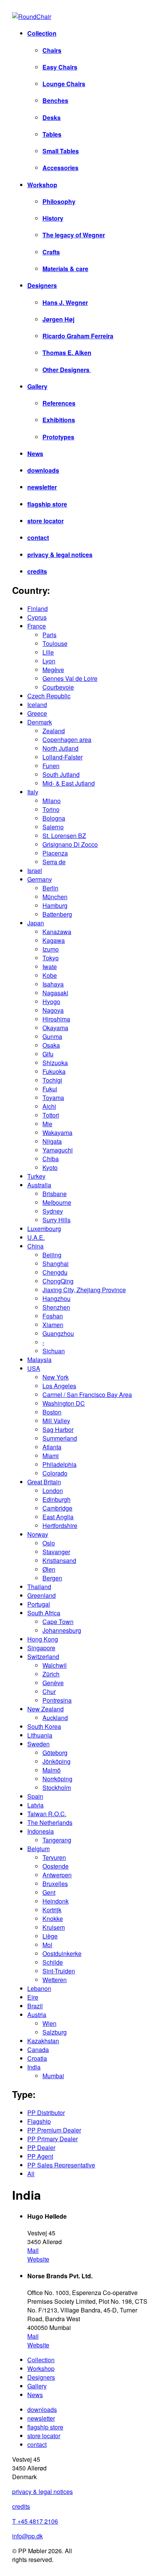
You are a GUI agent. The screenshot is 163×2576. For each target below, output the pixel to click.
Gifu (48, 1054)
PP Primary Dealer (53, 2139)
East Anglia (58, 1517)
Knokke (53, 1919)
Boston (52, 1412)
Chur (49, 1691)
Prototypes (58, 437)
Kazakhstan (43, 2041)
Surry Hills (56, 1220)
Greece (37, 713)
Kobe (50, 975)
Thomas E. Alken (67, 353)
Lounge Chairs (64, 84)
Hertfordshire (60, 1526)
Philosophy (59, 201)
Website (38, 2259)
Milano (52, 801)
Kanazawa (57, 932)
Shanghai (56, 1264)
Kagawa (54, 940)
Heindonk (56, 1901)
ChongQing (58, 1281)
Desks (52, 118)
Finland (38, 608)
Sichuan (54, 1351)
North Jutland (60, 748)
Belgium (38, 1849)
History (53, 218)
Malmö (52, 1770)
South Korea (44, 1726)
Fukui (50, 1089)
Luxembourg (44, 1229)
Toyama (53, 1098)
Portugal (39, 1604)
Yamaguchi (58, 1150)
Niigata (52, 1141)
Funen (51, 766)
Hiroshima (56, 1019)
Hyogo (51, 1002)
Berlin (50, 888)
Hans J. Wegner (65, 302)
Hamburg (55, 905)
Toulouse (55, 643)
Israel (35, 871)
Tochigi (52, 1080)
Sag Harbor (58, 1429)
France (37, 626)
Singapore (41, 1648)
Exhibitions (59, 420)
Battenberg (57, 914)
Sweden (38, 1744)
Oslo (49, 1543)
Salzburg (55, 2032)
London (53, 1491)
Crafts (51, 252)
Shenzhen (56, 1307)
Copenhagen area (67, 739)
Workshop (42, 185)
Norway (38, 1534)
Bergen (52, 1578)
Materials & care (65, 269)
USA (34, 1368)
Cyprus (37, 617)
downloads (43, 470)
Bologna (54, 818)
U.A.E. (36, 1237)
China (35, 1246)
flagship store (47, 504)
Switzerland (43, 1657)
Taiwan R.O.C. (47, 1814)
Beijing (52, 1255)
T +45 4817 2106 (35, 2521)
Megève (53, 670)
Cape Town (58, 1622)
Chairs (52, 50)
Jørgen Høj (58, 319)
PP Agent (40, 2156)
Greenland (42, 1595)
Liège (50, 1936)
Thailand (39, 1587)
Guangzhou (58, 1333)
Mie (47, 1124)
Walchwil (55, 1665)
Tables (52, 134)
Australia (39, 1185)
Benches (55, 100)
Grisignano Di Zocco (70, 844)
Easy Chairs (60, 67)
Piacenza (55, 853)
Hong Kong (43, 1639)
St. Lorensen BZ (64, 836)
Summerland (60, 1438)
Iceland (37, 705)
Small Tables (61, 151)
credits (37, 571)
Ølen (49, 1569)
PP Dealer (41, 2147)
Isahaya (53, 984)
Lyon (49, 661)
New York (56, 1377)
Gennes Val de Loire (70, 678)
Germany (40, 879)
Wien (49, 2023)
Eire (33, 1997)
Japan (36, 923)
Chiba (51, 1159)
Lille (48, 652)
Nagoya (53, 1010)
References (59, 403)
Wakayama (57, 1133)
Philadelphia (60, 1464)
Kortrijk (52, 1910)
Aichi (49, 1106)
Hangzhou (56, 1298)
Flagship (39, 2121)
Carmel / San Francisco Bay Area (87, 1395)
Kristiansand (59, 1560)
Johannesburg (62, 1630)
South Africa (44, 1613)
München (55, 897)
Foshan (53, 1316)
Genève (53, 1683)
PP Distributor (46, 2113)
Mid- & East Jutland (69, 783)
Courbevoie (58, 687)
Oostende (56, 1866)
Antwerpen (57, 1875)
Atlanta (52, 1447)
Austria (37, 2015)
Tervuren (54, 1857)
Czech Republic (49, 696)
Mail (33, 2250)
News (35, 454)
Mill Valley (56, 1421)
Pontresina (57, 1700)
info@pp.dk (27, 2536)
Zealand (54, 731)
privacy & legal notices (60, 555)
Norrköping (57, 1779)
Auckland (55, 1718)
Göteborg (55, 1753)
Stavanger (56, 1552)
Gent (49, 1892)
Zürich (51, 1674)
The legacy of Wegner (74, 235)
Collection (42, 33)
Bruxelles (55, 1884)
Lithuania (40, 1735)
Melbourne (57, 1202)
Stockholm (57, 1788)
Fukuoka (54, 1071)
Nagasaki (55, 993)
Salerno (53, 827)
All (31, 2174)
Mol (47, 1945)
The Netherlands (50, 1822)
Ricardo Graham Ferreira (78, 336)
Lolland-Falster (63, 757)
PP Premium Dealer (54, 2130)
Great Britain (44, 1482)
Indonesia (41, 1831)
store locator (45, 521)
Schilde (53, 1962)
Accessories (60, 168)
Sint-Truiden (59, 1971)
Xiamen (53, 1325)
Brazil (35, 2006)
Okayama (55, 1028)
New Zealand (45, 1709)
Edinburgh (56, 1499)
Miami (51, 1456)
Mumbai (53, 2076)
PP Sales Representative (61, 2165)
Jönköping (56, 1761)
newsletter (42, 487)
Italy (33, 792)
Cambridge (57, 1508)
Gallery (37, 386)
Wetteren (55, 1980)
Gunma (52, 1036)
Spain (35, 1796)
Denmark (40, 722)
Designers (42, 285)
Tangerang (57, 1840)
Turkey (36, 1176)
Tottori (51, 1115)
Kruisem (54, 1927)
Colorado (55, 1473)
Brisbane (55, 1194)
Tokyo (51, 958)
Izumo (51, 949)
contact (38, 537)
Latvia (35, 1805)
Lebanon (39, 1988)
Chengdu (55, 1272)
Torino (51, 809)
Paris (49, 635)
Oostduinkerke (62, 1953)
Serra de (54, 862)
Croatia (37, 2058)
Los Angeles (59, 1386)
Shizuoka (55, 1063)
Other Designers (67, 370)
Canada (38, 2050)
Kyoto (50, 1167)
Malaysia (39, 1360)
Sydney (53, 1211)
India (34, 2067)
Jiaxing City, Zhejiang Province (84, 1290)
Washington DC (64, 1403)
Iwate (50, 967)
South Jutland (61, 774)
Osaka (51, 1045)
